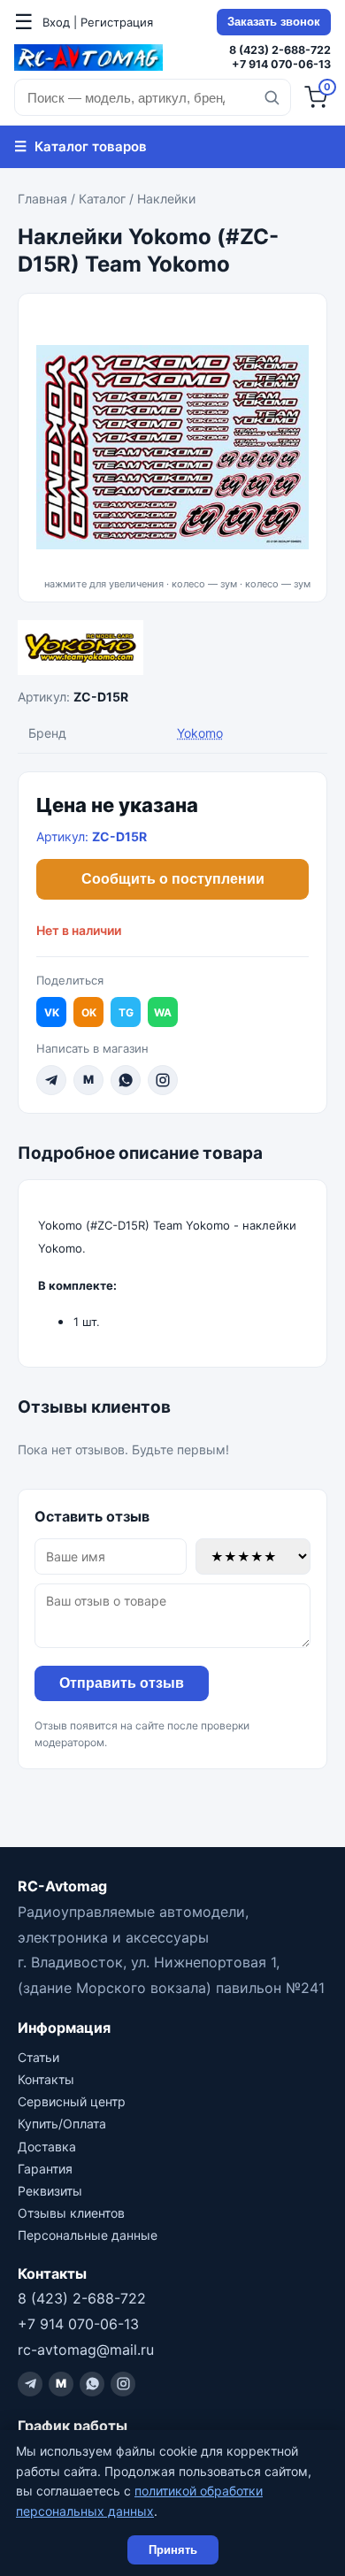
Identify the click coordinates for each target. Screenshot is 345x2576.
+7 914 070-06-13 (281, 64)
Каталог (102, 199)
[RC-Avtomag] (88, 57)
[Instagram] (163, 1080)
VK (52, 1012)
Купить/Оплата (62, 2124)
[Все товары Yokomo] (172, 648)
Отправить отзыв (122, 1683)
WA (163, 1012)
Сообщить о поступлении (173, 879)
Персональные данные (88, 2235)
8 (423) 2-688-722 (280, 50)
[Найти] (272, 97)
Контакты (46, 2079)
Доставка (47, 2147)
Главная (42, 199)
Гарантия (45, 2169)
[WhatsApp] (126, 1080)
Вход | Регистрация (98, 22)
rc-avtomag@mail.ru (86, 2350)
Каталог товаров (80, 146)
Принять (173, 2550)
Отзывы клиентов (71, 2213)
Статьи (38, 2057)
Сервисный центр (72, 2101)
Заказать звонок (274, 22)
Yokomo (200, 733)
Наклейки (166, 199)
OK (89, 1012)
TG (126, 1012)
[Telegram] (51, 1080)
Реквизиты (50, 2191)
